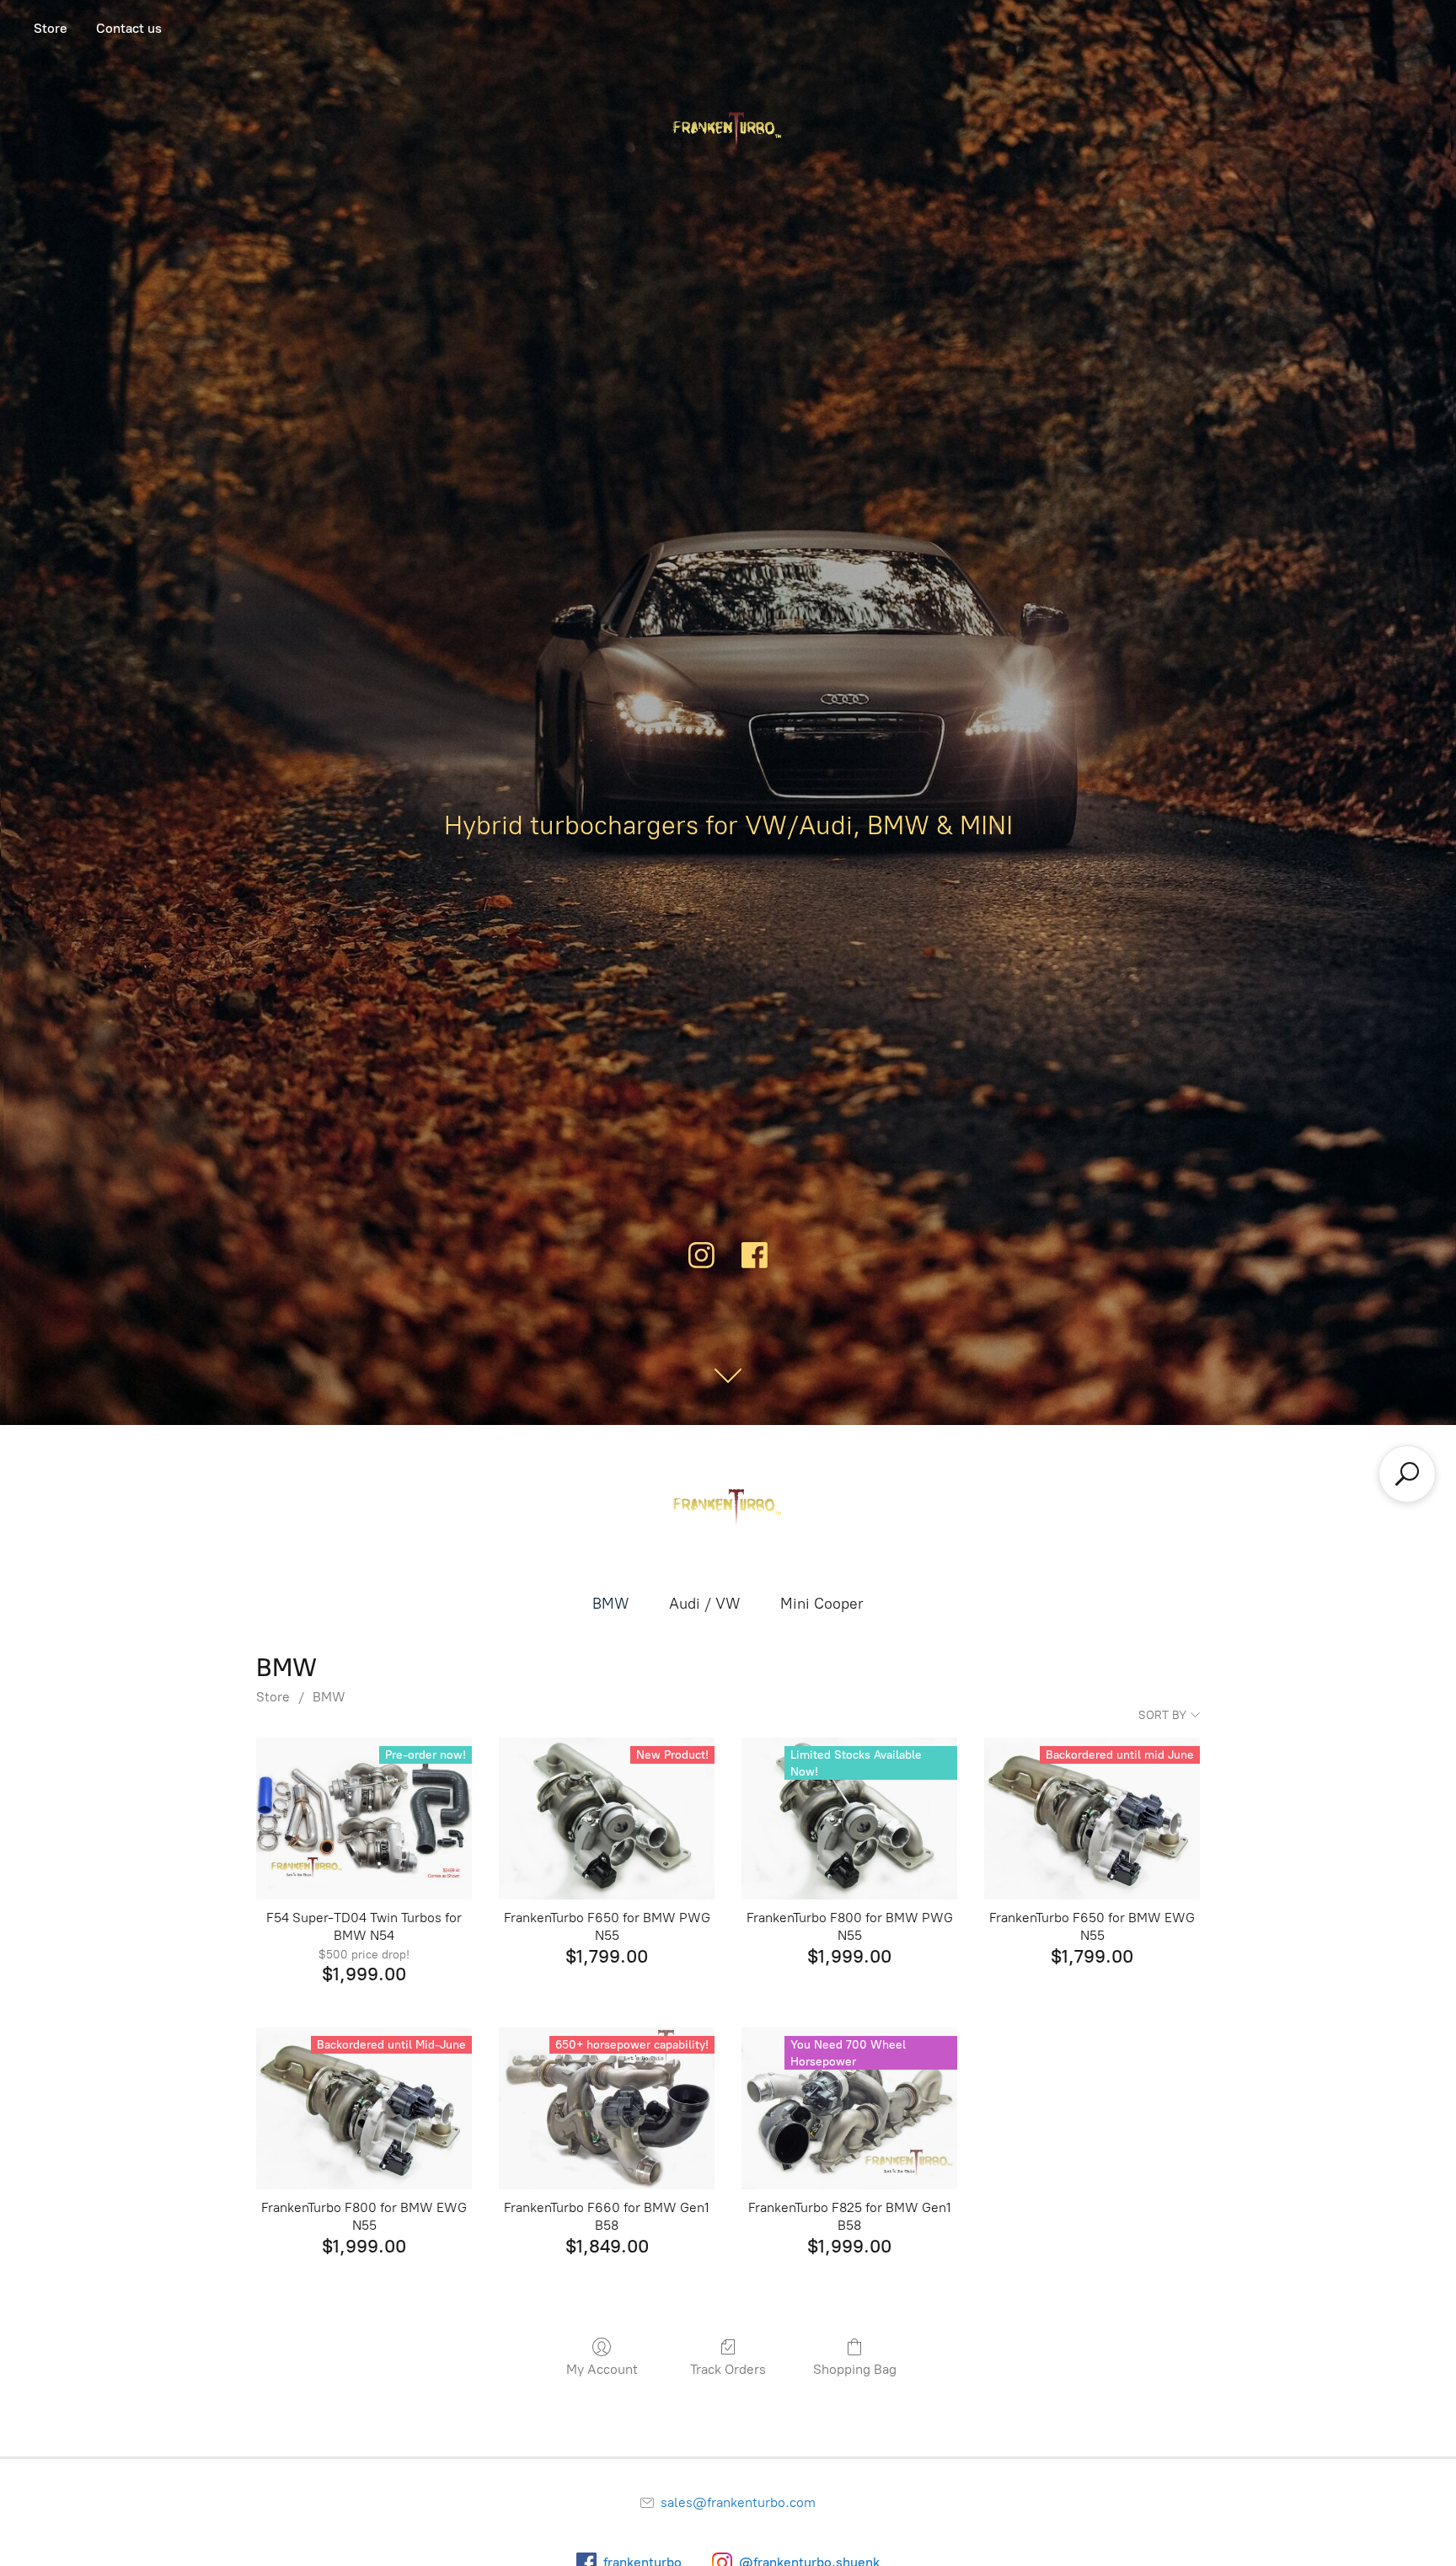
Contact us (129, 28)
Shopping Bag (855, 2369)
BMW (610, 1604)
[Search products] (1407, 1474)
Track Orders (728, 2369)
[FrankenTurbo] (728, 1508)
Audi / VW (704, 1604)
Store (51, 28)
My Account (602, 2369)
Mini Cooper (822, 1604)
